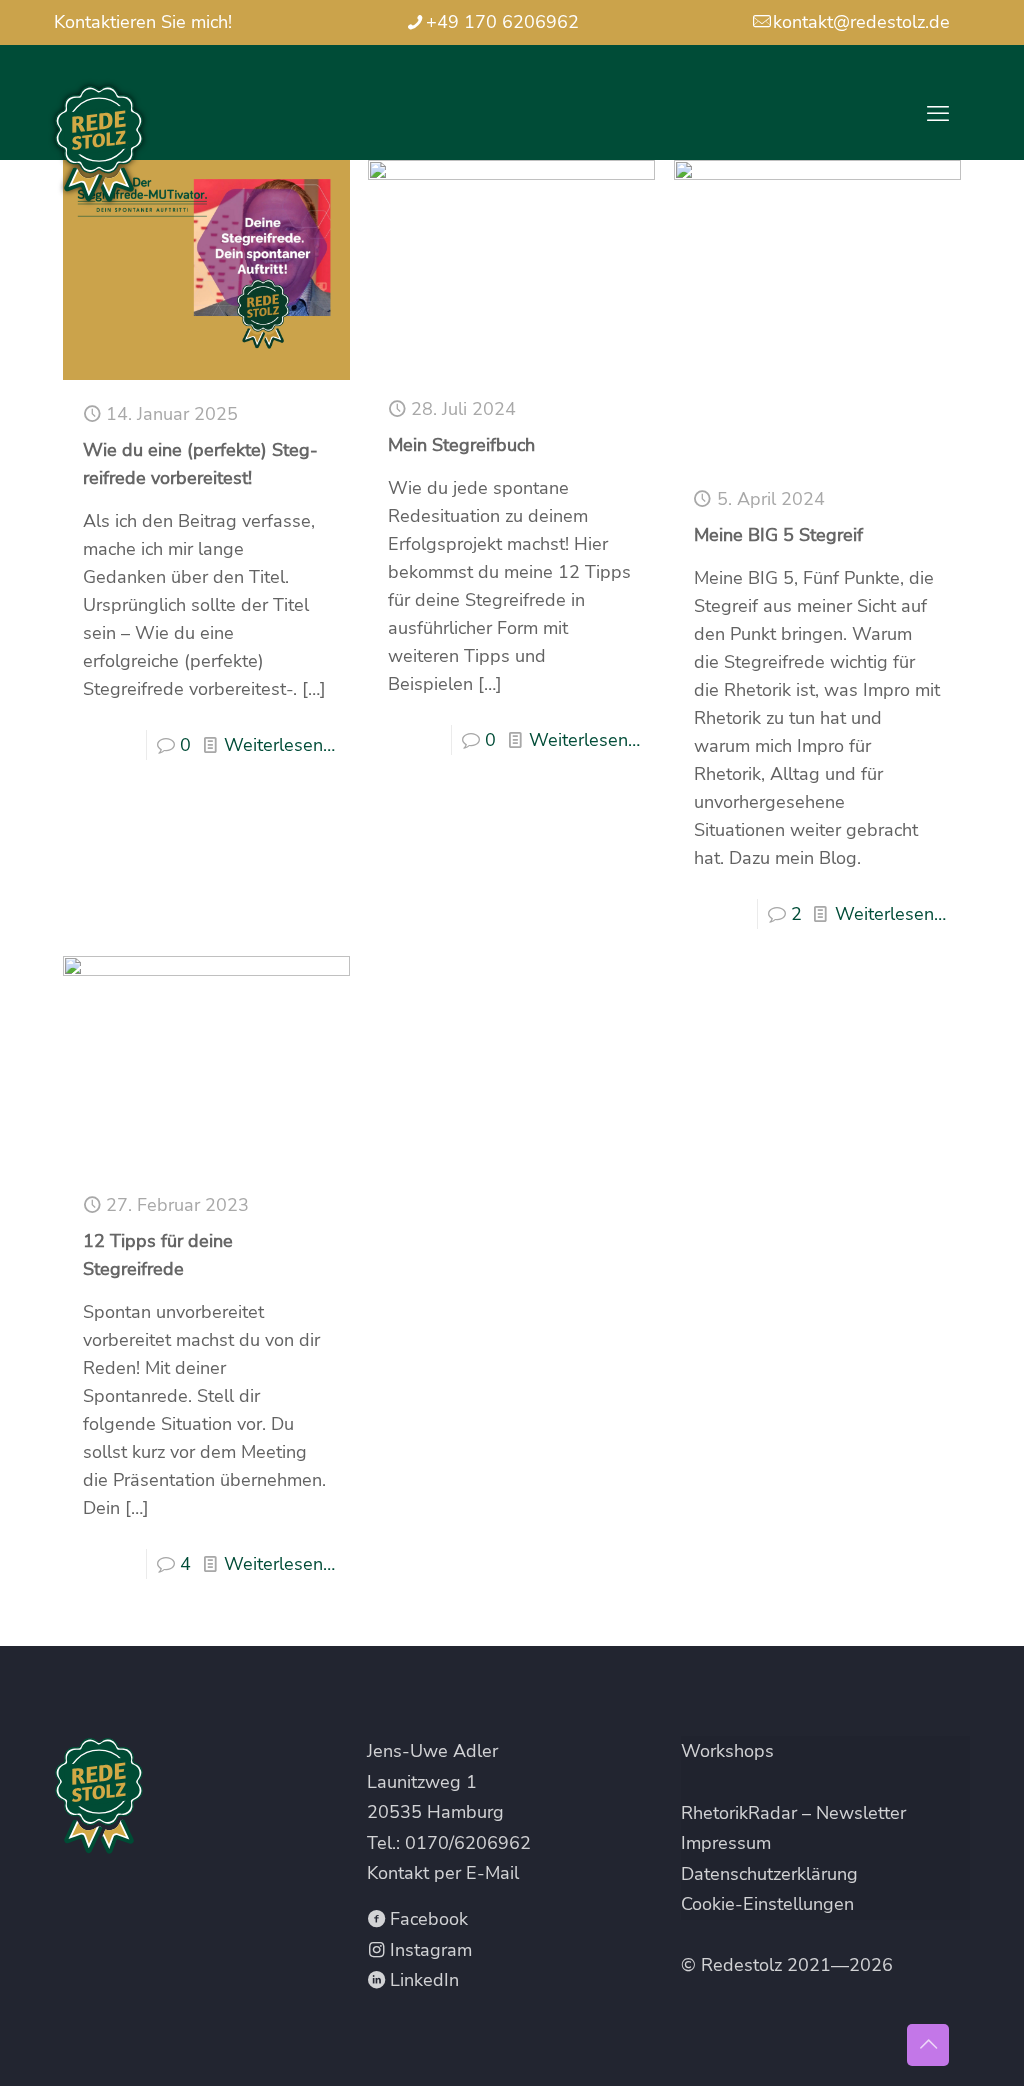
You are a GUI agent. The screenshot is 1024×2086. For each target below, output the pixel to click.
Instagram (428, 1950)
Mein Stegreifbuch (461, 445)
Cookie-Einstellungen (767, 1904)
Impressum (726, 1843)
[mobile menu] (938, 114)
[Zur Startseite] (198, 1796)
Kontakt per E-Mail (443, 1873)
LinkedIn (422, 1980)
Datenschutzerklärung (769, 1874)
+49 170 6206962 (502, 22)
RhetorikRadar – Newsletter (793, 1813)
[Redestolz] (99, 144)
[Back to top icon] (928, 2045)
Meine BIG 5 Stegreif (778, 535)
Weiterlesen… (279, 745)
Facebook (426, 1919)
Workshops (727, 1751)
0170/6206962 (468, 1843)
